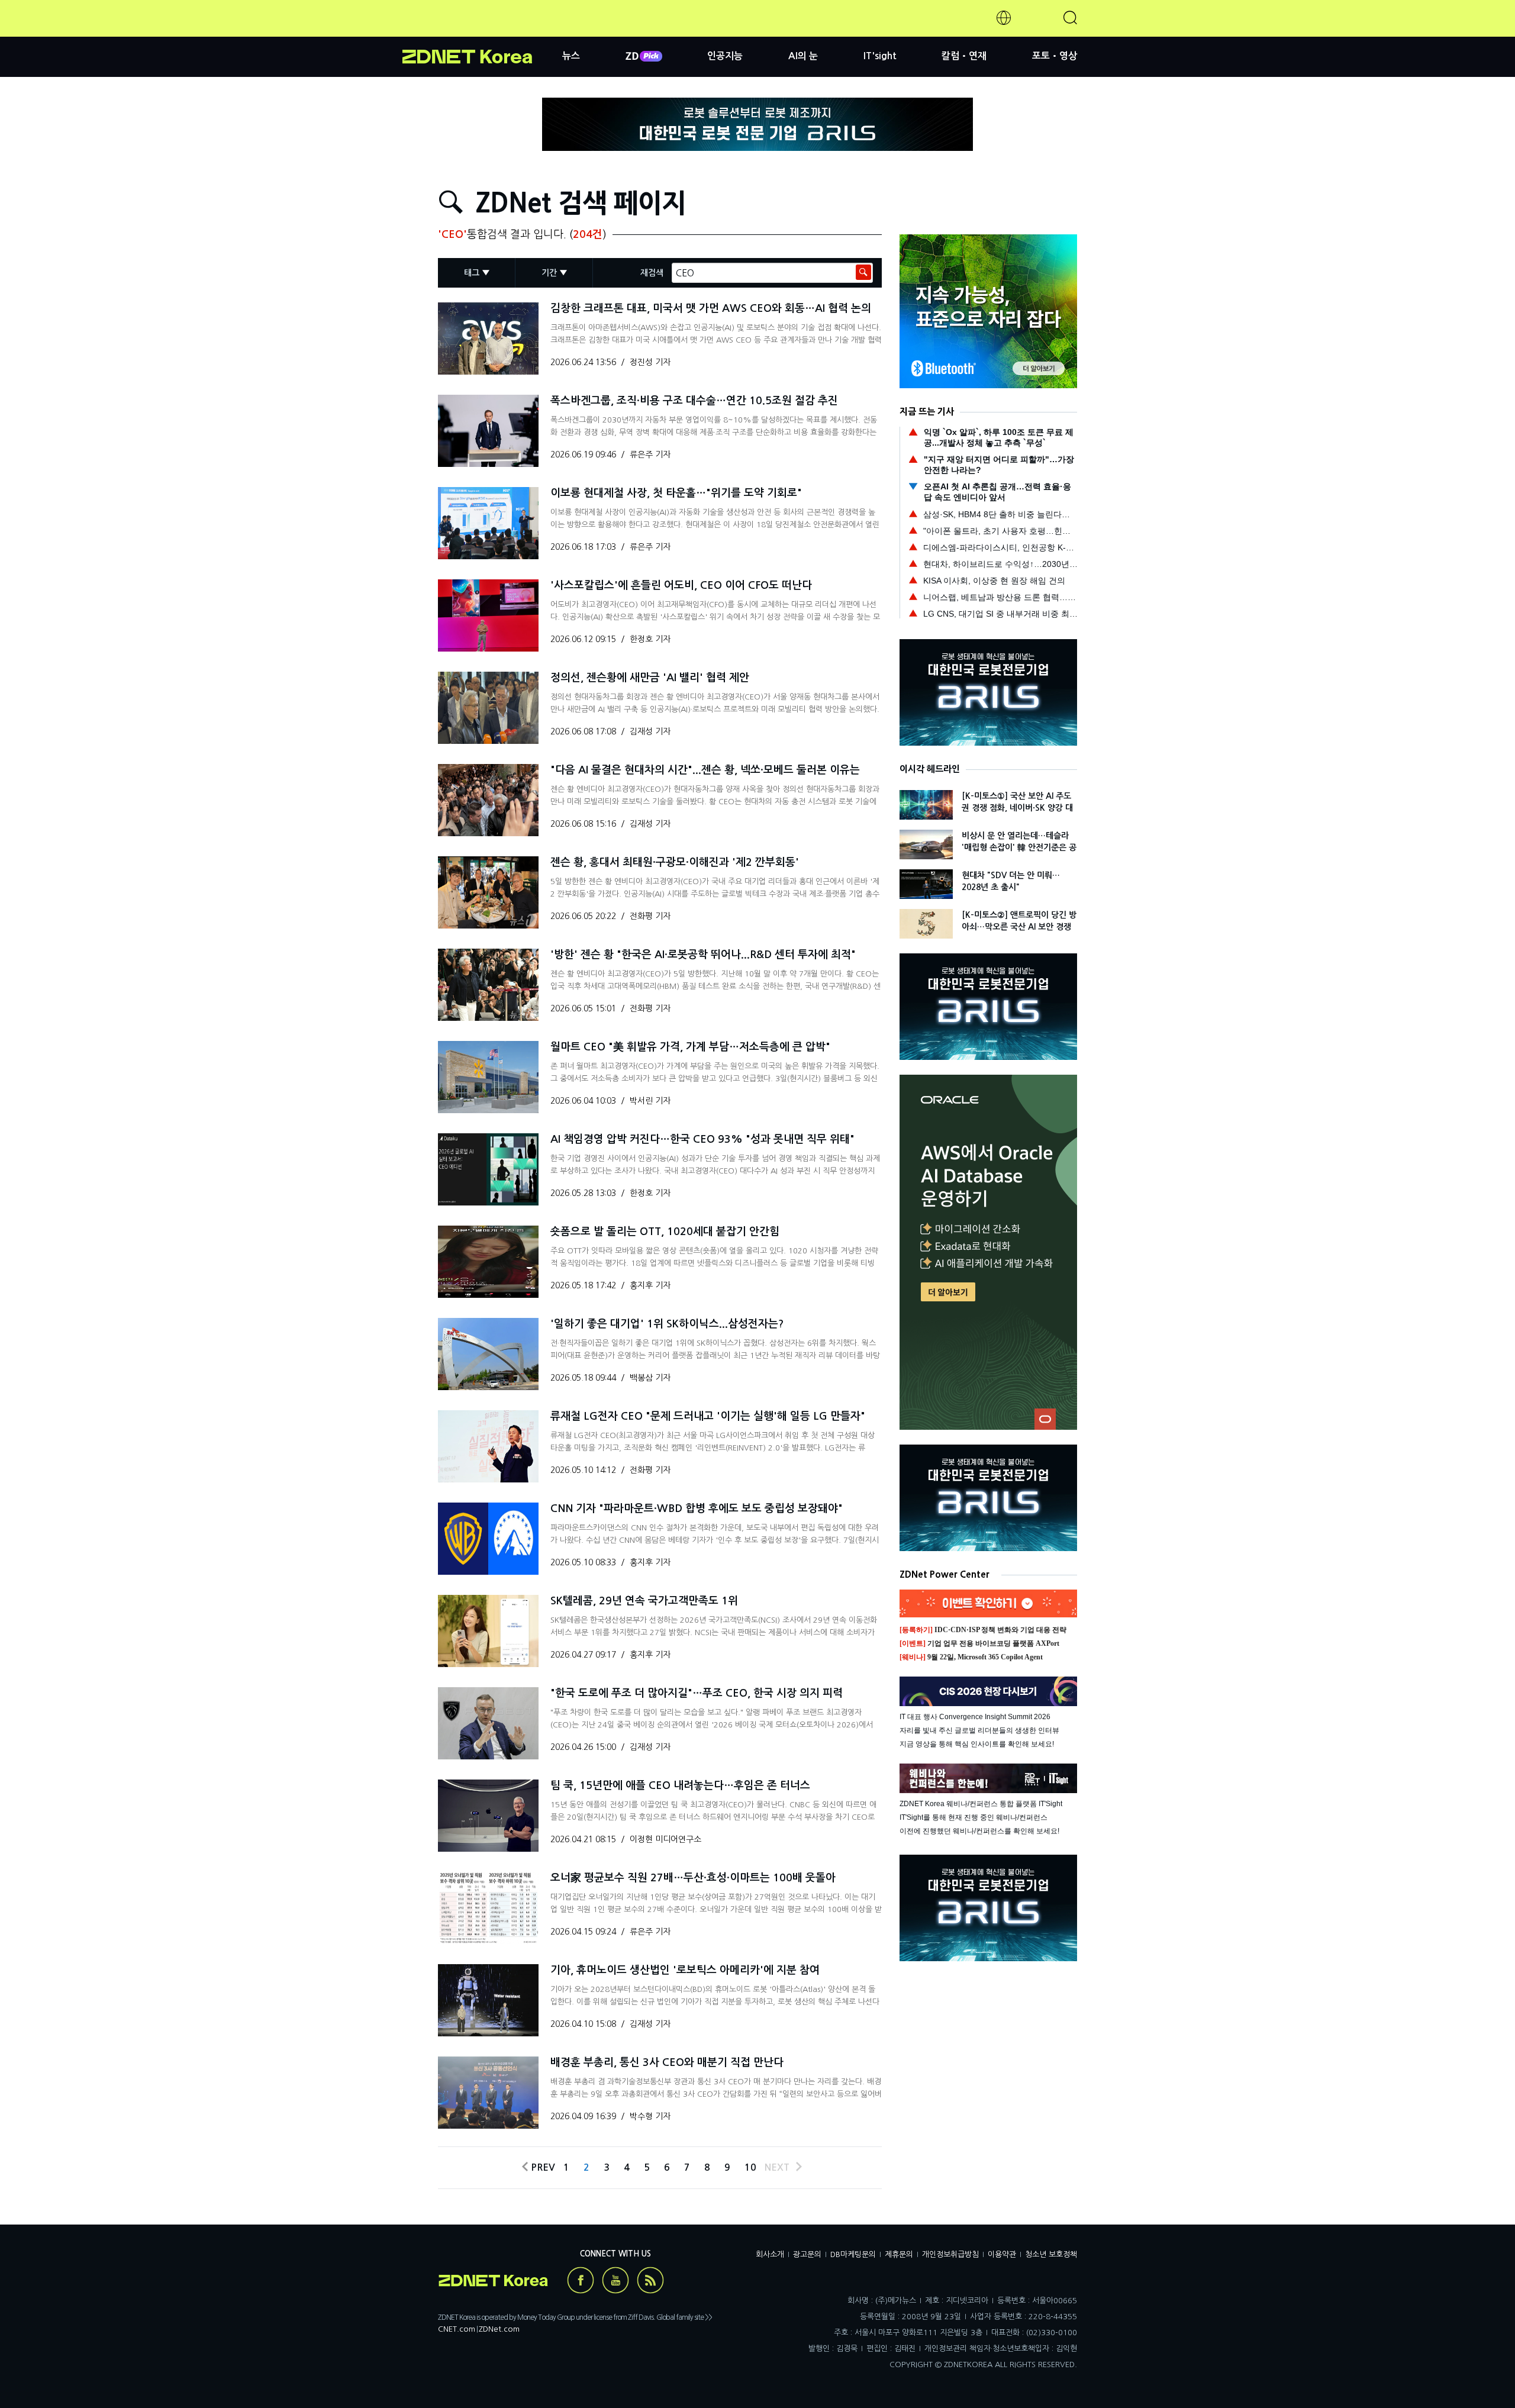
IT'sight (880, 56)
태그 (472, 273)
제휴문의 (899, 2254)
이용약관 (1002, 2254)
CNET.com (457, 2329)
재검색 (652, 273)
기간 (549, 273)
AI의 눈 (803, 56)
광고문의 (807, 2254)
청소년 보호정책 (1051, 2254)
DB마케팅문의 (853, 2254)
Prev (541, 2167)
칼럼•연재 (964, 56)
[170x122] (488, 339)
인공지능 (725, 56)
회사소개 (770, 2254)
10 (750, 2167)
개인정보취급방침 (950, 2254)
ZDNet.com (499, 2329)
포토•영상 (1055, 56)
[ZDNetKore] (482, 32)
